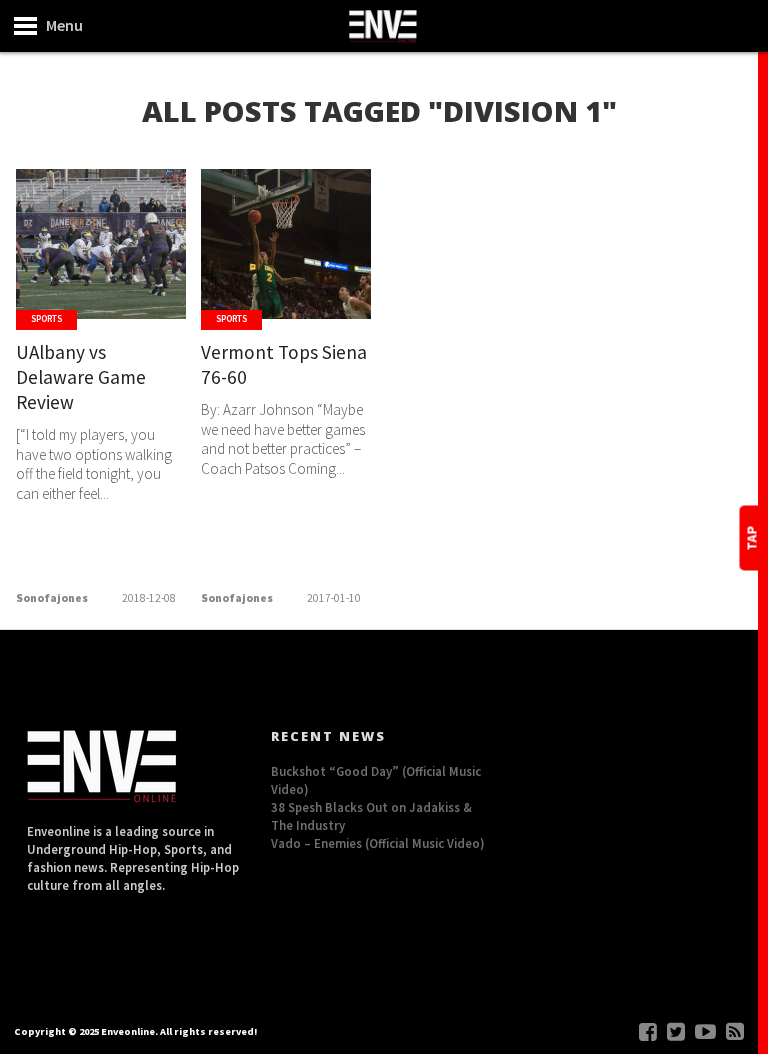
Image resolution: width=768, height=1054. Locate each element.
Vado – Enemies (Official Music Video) (378, 843)
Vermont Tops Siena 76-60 (284, 364)
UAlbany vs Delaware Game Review (81, 377)
